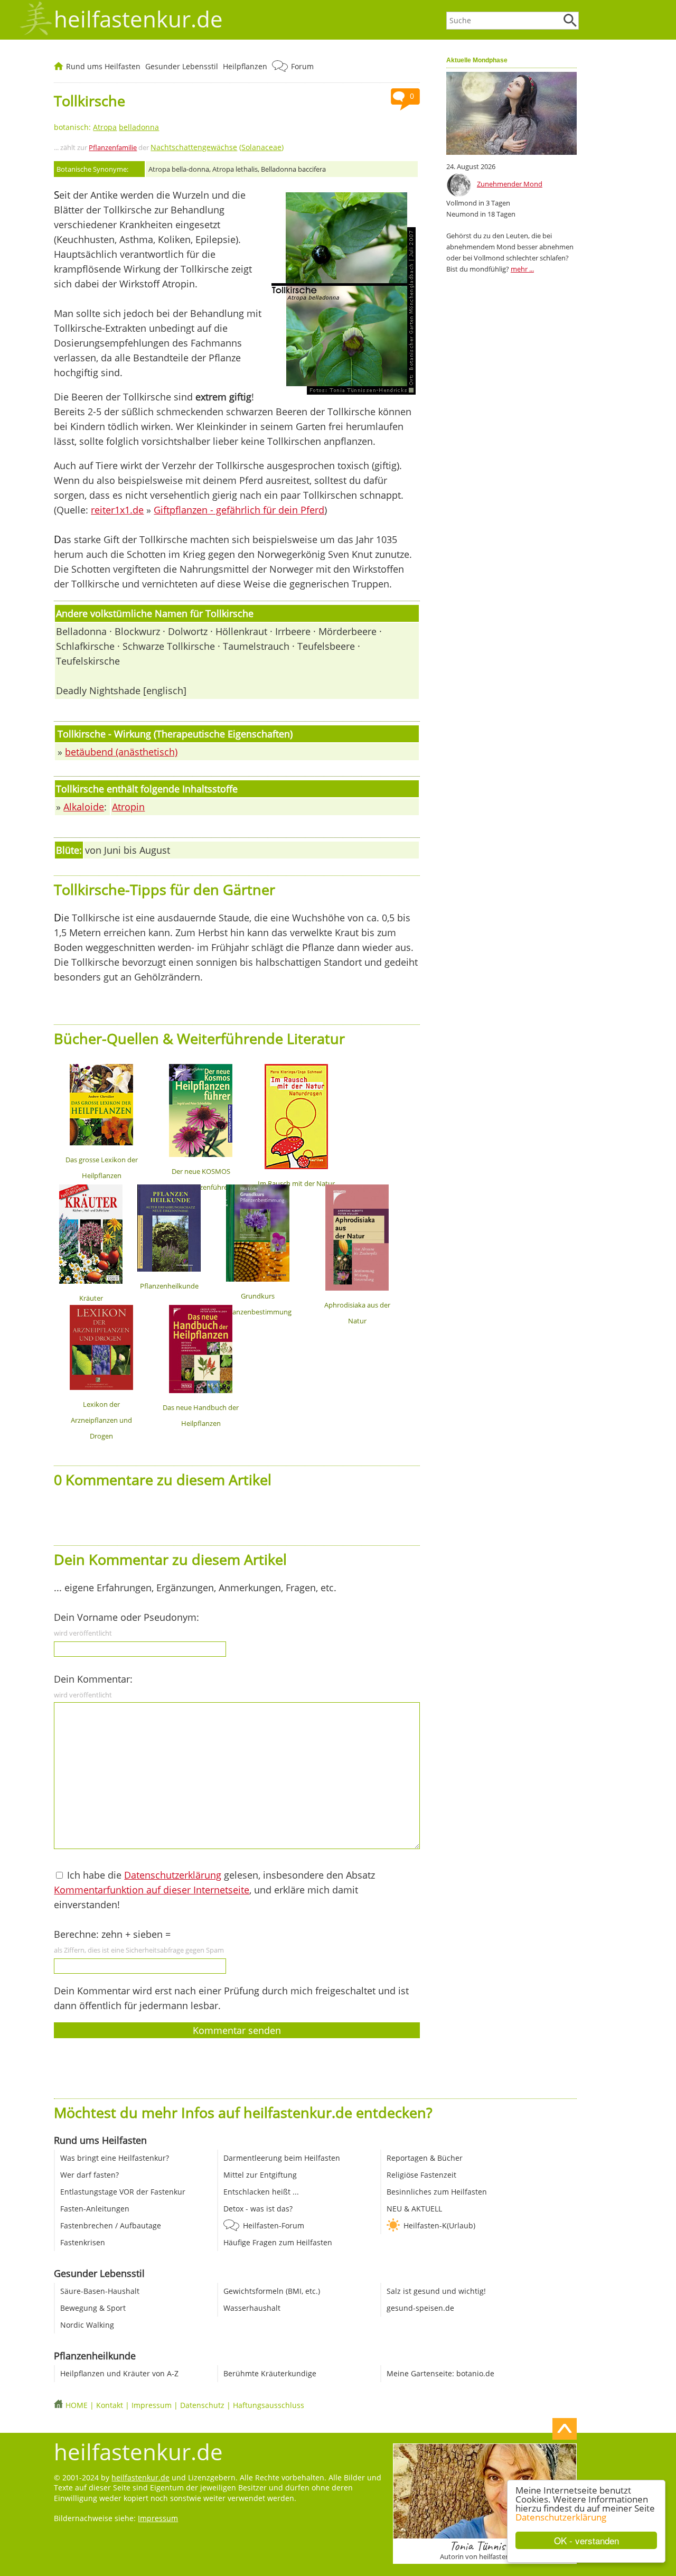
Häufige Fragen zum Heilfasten (278, 2242)
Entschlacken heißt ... (261, 2192)
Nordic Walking (87, 2325)
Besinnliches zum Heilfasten (437, 2192)
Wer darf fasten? (90, 2175)
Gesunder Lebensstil (182, 66)
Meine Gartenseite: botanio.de (440, 2373)
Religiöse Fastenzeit (421, 2175)
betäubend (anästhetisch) (121, 752)
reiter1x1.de (117, 510)
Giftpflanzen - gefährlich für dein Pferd (239, 510)
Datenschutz (202, 2405)
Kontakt (110, 2405)
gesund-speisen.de (420, 2308)
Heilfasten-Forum (274, 2225)
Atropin (128, 807)
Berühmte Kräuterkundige (270, 2373)
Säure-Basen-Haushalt (100, 2291)
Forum (302, 66)
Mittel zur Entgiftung (260, 2175)
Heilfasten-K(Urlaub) (439, 2225)
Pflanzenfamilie (113, 147)
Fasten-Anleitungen (95, 2209)
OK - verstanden (586, 2540)
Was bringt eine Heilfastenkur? (115, 2158)
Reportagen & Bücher (425, 2158)
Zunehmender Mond (510, 184)
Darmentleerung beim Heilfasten (282, 2158)
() (217, 147)
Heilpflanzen (245, 66)
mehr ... (522, 269)
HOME (77, 2405)
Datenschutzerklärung (561, 2517)
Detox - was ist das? (258, 2209)
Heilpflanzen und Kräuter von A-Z (119, 2373)
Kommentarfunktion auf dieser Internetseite (152, 1890)
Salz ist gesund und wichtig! (436, 2291)
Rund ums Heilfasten (103, 66)
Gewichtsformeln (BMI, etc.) (272, 2291)
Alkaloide (84, 807)
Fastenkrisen (83, 2242)
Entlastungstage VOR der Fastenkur (123, 2192)
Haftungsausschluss (269, 2405)
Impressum (152, 2405)
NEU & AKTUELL (414, 2209)
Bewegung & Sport (93, 2308)
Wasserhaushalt (252, 2308)
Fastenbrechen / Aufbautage (111, 2225)
